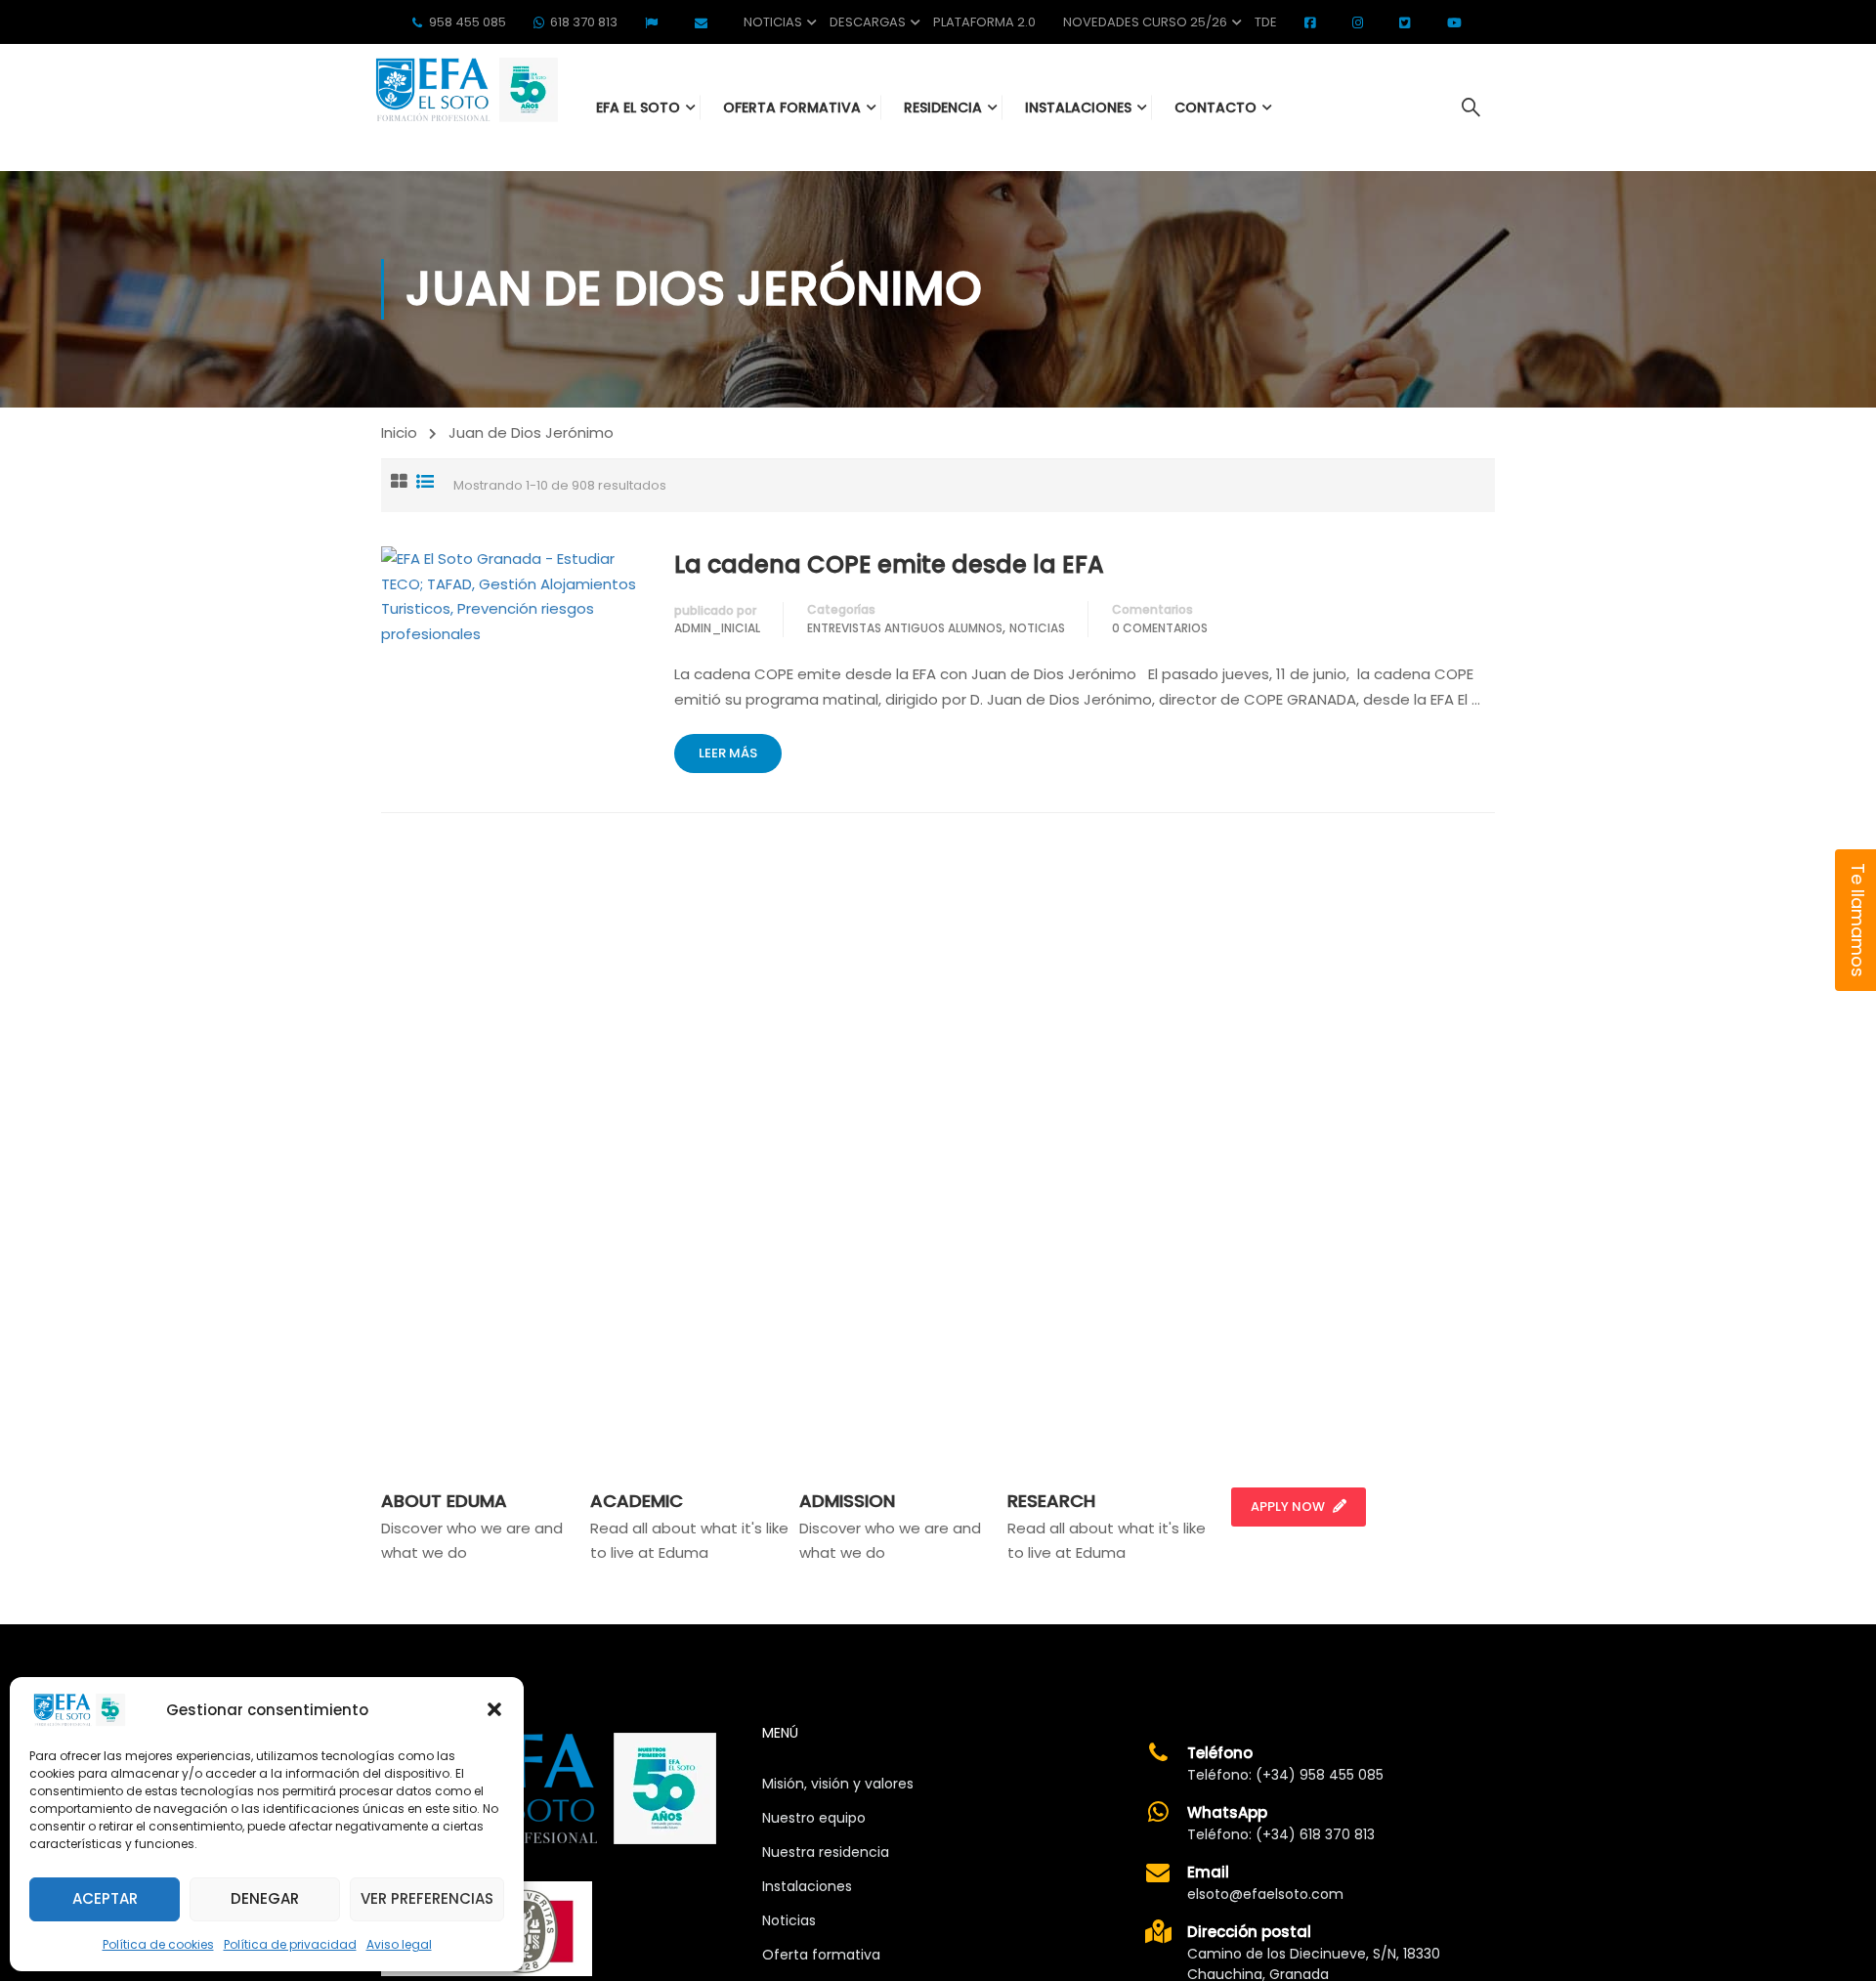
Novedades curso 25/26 (1145, 22)
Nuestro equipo (814, 1818)
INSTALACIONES (1078, 108)
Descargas (868, 22)
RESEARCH (1051, 1501)
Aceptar (105, 1898)
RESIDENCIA (943, 108)
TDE (1266, 22)
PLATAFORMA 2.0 (984, 22)
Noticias (773, 22)
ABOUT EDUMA (444, 1501)
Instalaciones (807, 1886)
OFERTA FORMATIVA (792, 108)
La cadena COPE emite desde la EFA (889, 564)
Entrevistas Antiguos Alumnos (905, 628)
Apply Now (1288, 1507)
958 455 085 (468, 22)
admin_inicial (717, 628)
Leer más (728, 753)
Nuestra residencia (826, 1852)
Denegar (265, 1898)
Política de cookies (158, 1944)
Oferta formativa (821, 1955)
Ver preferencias (427, 1898)
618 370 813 (584, 22)
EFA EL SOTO (638, 108)
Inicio (399, 432)
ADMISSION (847, 1501)
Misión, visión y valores (838, 1784)
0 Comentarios (1160, 628)
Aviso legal (399, 1944)
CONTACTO (1215, 108)
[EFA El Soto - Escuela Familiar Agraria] (464, 89)
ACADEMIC (637, 1501)
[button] (494, 1709)
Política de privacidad (290, 1944)
